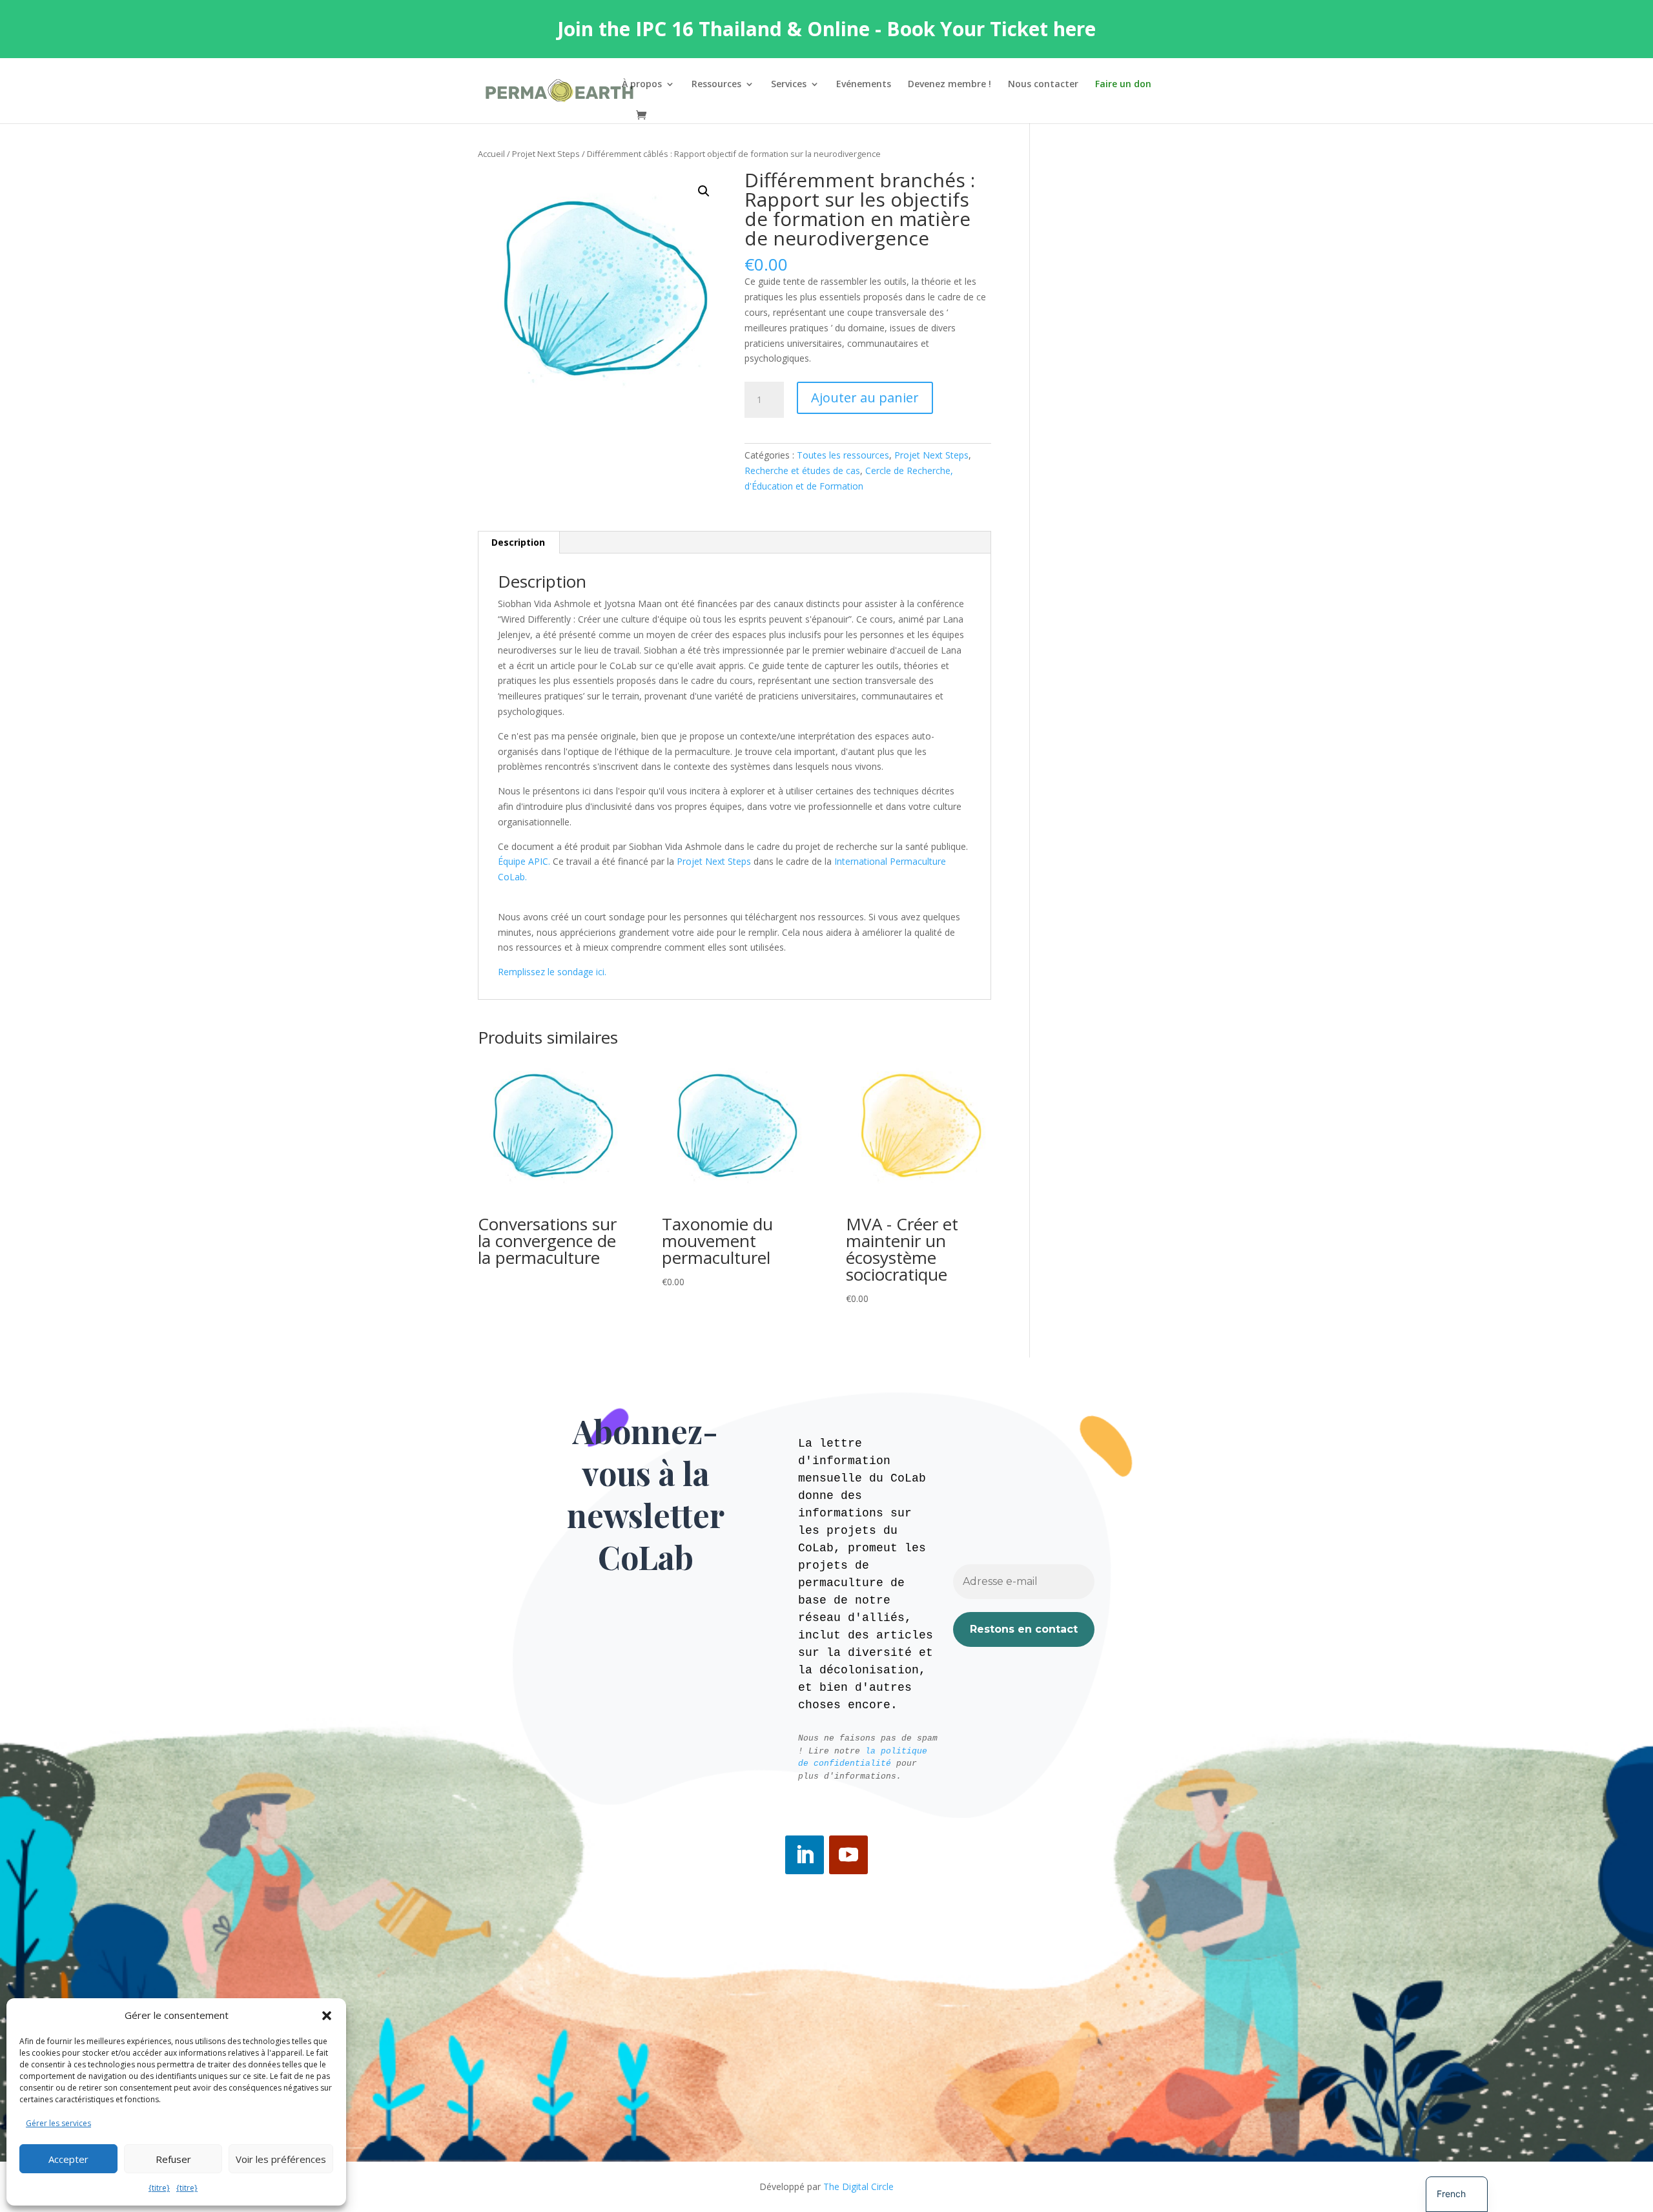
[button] (327, 2016)
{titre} (159, 2188)
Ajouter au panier (865, 398)
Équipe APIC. (524, 861)
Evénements (864, 85)
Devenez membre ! (950, 85)
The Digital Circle (858, 2186)
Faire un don (1123, 85)
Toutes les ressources (843, 455)
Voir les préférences (281, 2159)
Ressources (716, 85)
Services (789, 85)
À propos (642, 85)
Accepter (68, 2159)
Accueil (491, 154)
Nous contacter (1043, 85)
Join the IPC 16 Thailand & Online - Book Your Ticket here (826, 29)
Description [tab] (518, 542)
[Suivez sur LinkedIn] (805, 1855)
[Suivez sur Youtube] (848, 1855)
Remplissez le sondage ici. (552, 972)
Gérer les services (58, 2123)
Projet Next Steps (546, 154)
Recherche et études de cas (802, 470)
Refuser (173, 2159)
